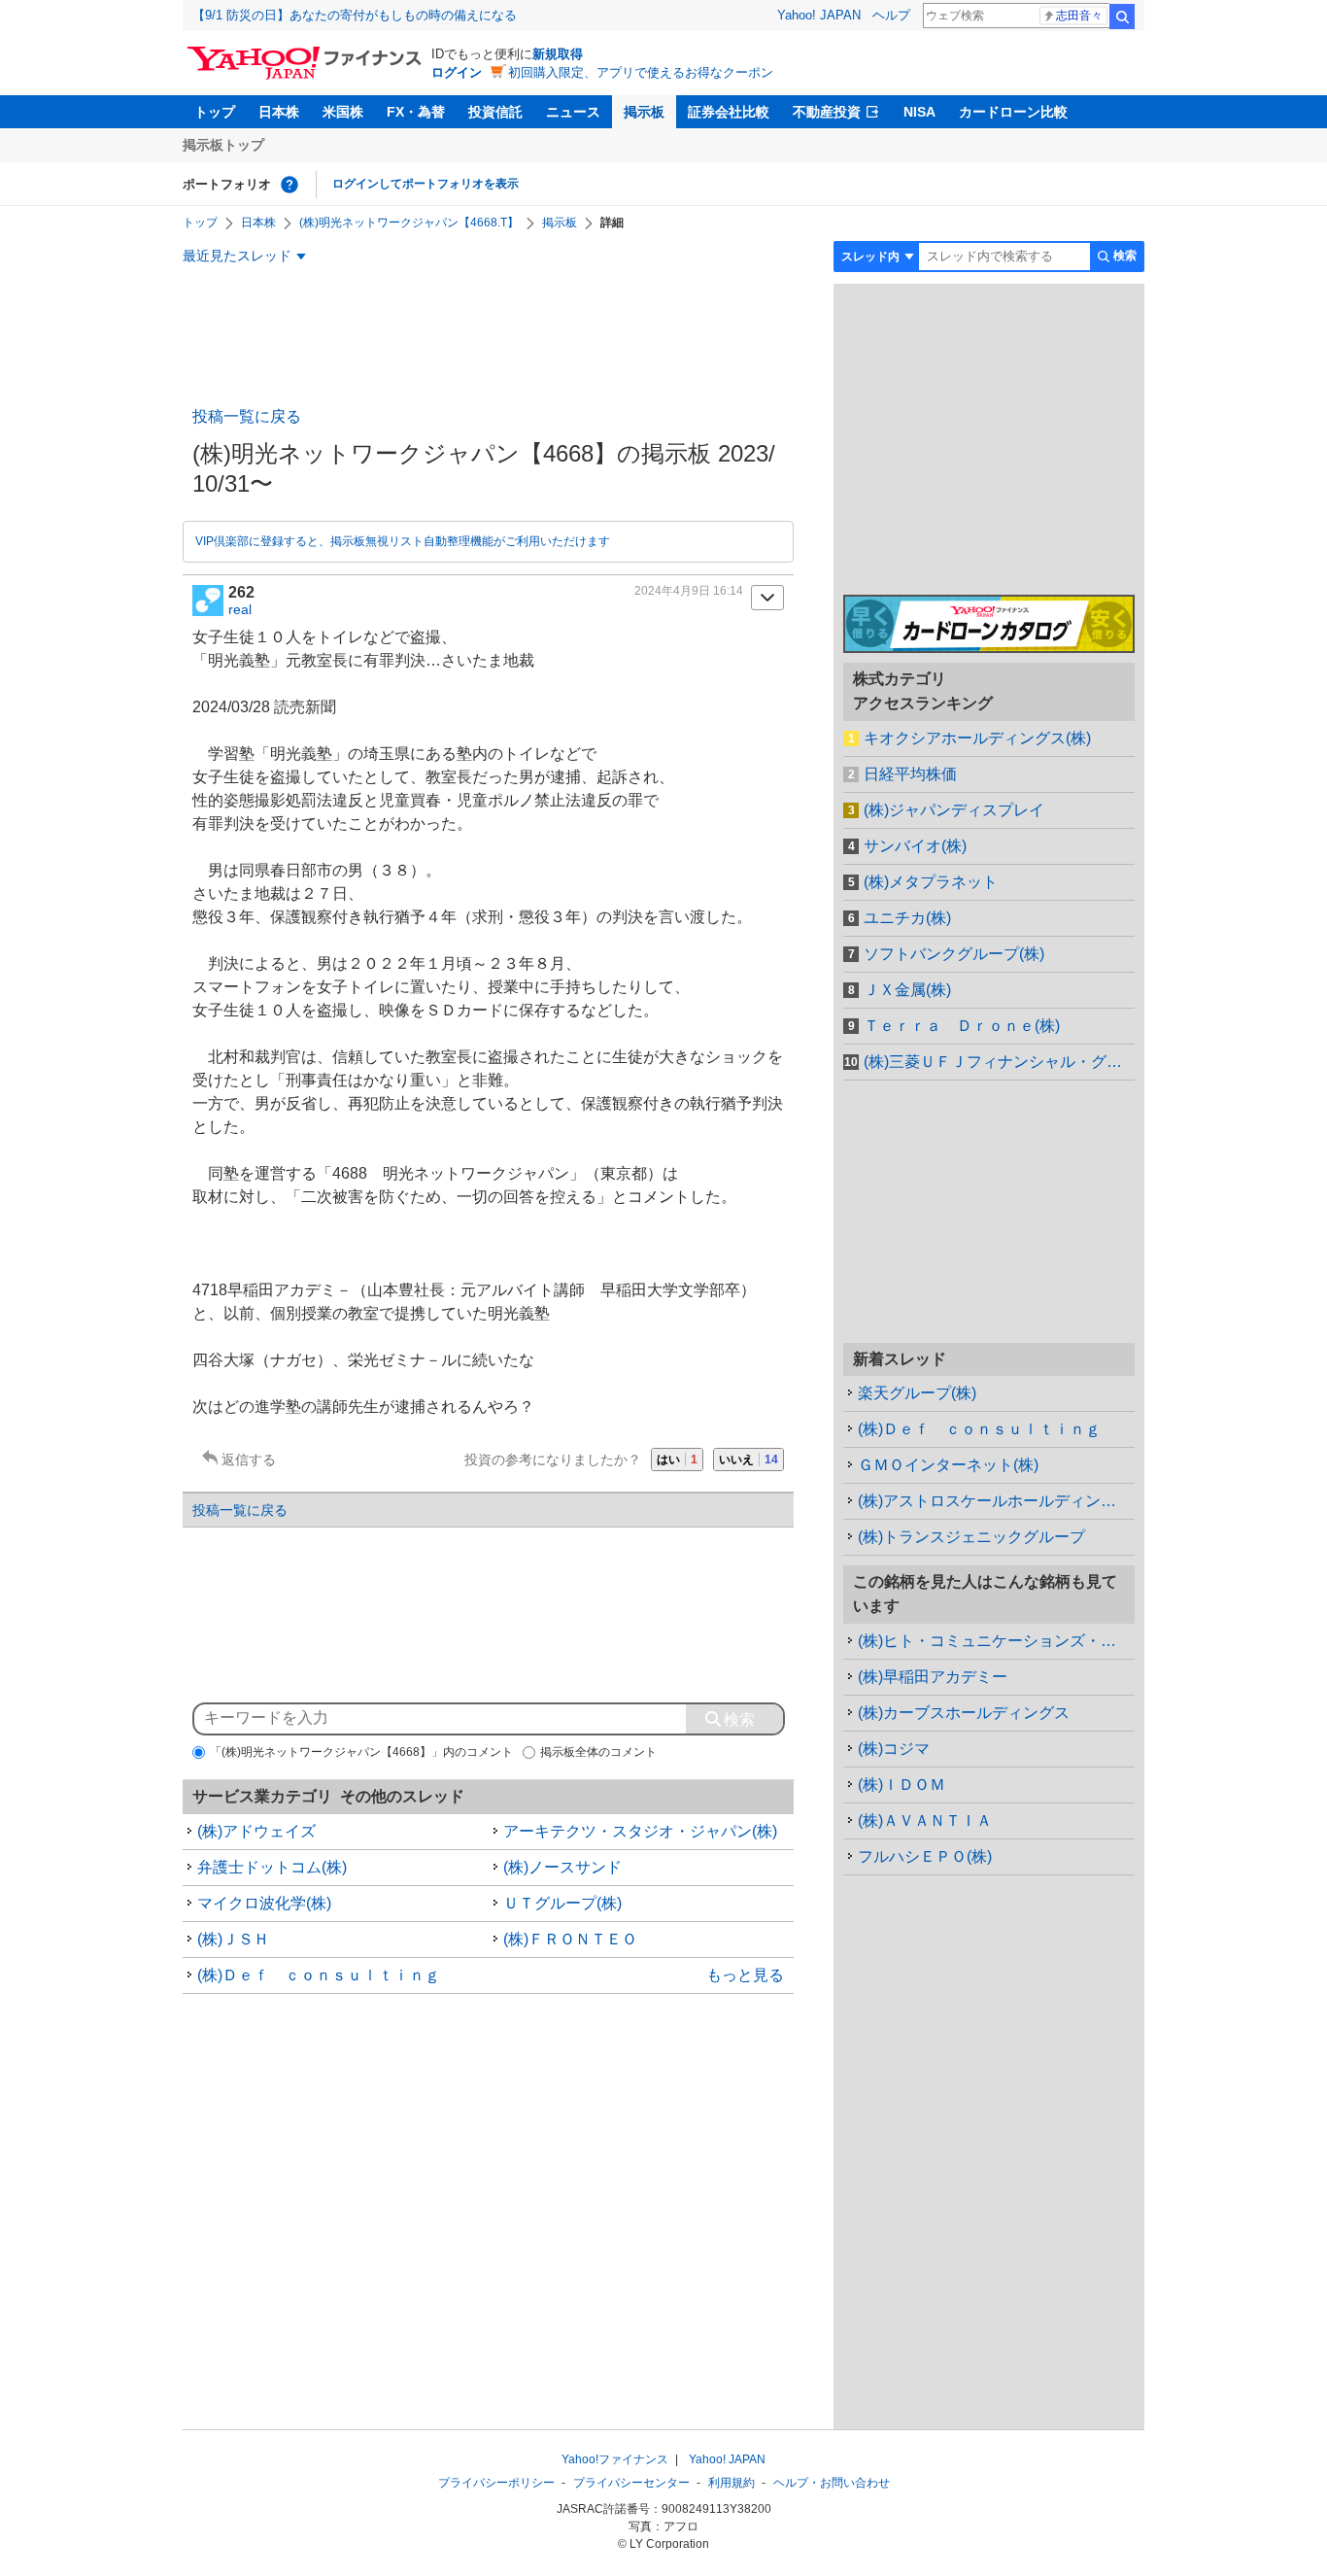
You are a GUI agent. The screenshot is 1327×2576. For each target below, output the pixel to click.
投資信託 (495, 112)
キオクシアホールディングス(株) (977, 738)
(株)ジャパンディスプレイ (954, 810)
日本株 (279, 112)
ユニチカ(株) (907, 918)
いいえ (749, 1460)
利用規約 (732, 2483)
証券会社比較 (729, 112)
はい (677, 1460)
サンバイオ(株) (915, 846)
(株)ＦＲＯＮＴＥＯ (570, 1939)
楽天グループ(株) (917, 1393)
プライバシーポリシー (496, 2483)
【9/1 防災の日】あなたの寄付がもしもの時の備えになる (355, 15)
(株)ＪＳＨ (233, 1939)
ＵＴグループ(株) (562, 1903)
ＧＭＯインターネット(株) (948, 1465)
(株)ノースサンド (562, 1867)
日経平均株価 (910, 774)
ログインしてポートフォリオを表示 (425, 184)
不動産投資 (827, 112)
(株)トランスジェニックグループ (971, 1537)
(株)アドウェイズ (256, 1831)
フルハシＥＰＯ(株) (925, 1856)
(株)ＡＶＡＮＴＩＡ (925, 1820)
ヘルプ (891, 15)
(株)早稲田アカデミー (933, 1677)
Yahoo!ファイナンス (615, 2459)
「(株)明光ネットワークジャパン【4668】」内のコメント (361, 1752)
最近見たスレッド (237, 256)
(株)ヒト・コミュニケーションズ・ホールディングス (996, 1641)
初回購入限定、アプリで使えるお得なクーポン (641, 72)
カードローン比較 (1013, 112)
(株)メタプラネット (931, 882)
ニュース (573, 112)
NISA (919, 112)
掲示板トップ (223, 145)
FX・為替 (416, 112)
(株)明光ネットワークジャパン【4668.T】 (409, 223)
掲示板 (644, 112)
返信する (249, 1460)
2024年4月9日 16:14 (689, 591)
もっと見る (745, 1975)
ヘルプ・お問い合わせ (832, 2483)
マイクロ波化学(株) (264, 1903)
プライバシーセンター (631, 2483)
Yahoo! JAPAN (819, 15)
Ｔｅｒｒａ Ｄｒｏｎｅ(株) (962, 1026)
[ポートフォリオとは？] (289, 185)
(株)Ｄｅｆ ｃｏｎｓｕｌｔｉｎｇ (319, 1975)
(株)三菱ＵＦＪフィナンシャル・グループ (999, 1062)
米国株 (343, 112)
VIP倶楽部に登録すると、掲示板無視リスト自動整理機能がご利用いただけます (403, 541)
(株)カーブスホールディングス (964, 1713)
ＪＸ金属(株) (907, 990)
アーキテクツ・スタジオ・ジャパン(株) (640, 1831)
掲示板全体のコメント (598, 1752)
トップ (215, 112)
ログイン (457, 72)
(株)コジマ (894, 1749)
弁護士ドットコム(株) (272, 1867)
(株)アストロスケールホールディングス (995, 1501)
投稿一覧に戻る (247, 416)
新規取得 (558, 54)
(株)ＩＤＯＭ (902, 1785)
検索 (1122, 17)
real (240, 609)
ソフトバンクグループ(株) (954, 954)
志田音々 (1079, 16)
